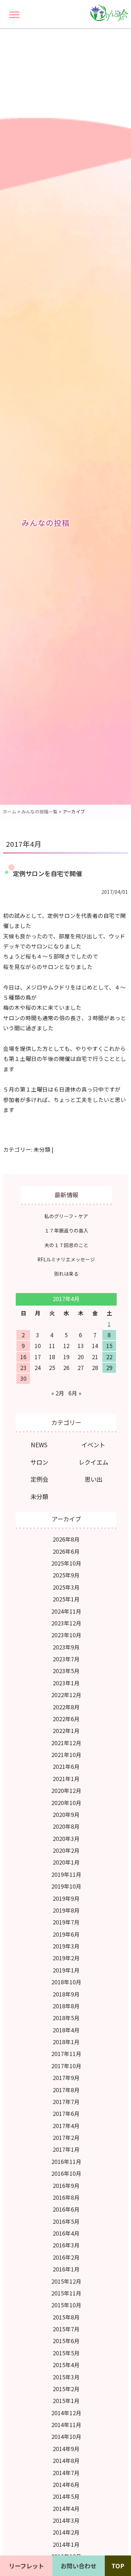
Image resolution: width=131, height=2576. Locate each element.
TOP (118, 2566)
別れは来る (66, 1274)
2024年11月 (66, 1611)
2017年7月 (66, 2102)
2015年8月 (66, 2317)
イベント (93, 1445)
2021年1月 (66, 1779)
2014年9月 (66, 2449)
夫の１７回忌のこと (66, 1245)
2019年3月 (66, 1946)
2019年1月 (66, 1970)
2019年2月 (66, 1958)
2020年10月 (66, 1803)
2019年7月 (66, 1922)
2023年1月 (66, 1683)
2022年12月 (66, 1695)
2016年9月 (66, 2186)
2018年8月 (66, 2006)
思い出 (93, 1479)
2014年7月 (66, 2473)
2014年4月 (66, 2509)
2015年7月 (66, 2329)
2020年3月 (66, 1839)
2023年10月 (66, 1635)
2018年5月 (66, 2018)
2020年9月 (66, 1815)
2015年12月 (66, 2281)
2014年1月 (66, 2545)
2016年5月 (66, 2221)
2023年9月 (66, 1647)
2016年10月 (66, 2173)
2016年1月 (66, 2269)
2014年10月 (66, 2437)
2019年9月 (66, 1898)
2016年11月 (66, 2162)
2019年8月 (66, 1910)
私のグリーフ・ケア (66, 1216)
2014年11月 (66, 2425)
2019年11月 (66, 1874)
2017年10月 (66, 2066)
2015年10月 (66, 2305)
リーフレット (26, 2566)
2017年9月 (66, 2078)
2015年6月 (66, 2341)
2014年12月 (66, 2413)
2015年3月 (66, 2377)
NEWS (39, 1445)
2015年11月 (66, 2293)
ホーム (10, 812)
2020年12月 (66, 1791)
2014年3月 (66, 2520)
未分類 (42, 1149)
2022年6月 (66, 1719)
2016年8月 (66, 2197)
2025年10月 (66, 1563)
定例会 (39, 1479)
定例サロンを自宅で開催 (48, 873)
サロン (39, 1462)
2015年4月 (66, 2365)
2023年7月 (66, 1659)
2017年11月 (66, 2054)
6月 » (75, 1393)
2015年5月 (66, 2353)
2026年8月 (66, 1539)
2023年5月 (66, 1671)
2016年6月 (66, 2209)
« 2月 (58, 1393)
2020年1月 (66, 1862)
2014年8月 (66, 2461)
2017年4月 (66, 2126)
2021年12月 (66, 1743)
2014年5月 (66, 2496)
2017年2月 (66, 2138)
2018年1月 (66, 2042)
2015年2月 (66, 2389)
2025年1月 (66, 1599)
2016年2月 (66, 2257)
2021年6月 (66, 1767)
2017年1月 (66, 2149)
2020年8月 (66, 1826)
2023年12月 (66, 1623)
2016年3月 (66, 2245)
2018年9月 (66, 1994)
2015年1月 (66, 2401)
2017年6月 (66, 2114)
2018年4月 (66, 2030)
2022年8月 (66, 1707)
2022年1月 (66, 1731)
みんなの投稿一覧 (39, 812)
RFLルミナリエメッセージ (66, 1259)
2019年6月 (66, 1934)
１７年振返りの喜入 (66, 1230)
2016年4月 (66, 2233)
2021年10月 (66, 1755)
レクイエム (93, 1462)
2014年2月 (66, 2532)
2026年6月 (66, 1551)
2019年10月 (66, 1886)
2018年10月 (66, 1982)
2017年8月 (66, 2090)
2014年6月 (66, 2485)
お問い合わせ (79, 2566)
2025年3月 (66, 1587)
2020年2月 (66, 1850)
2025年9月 (66, 1575)
